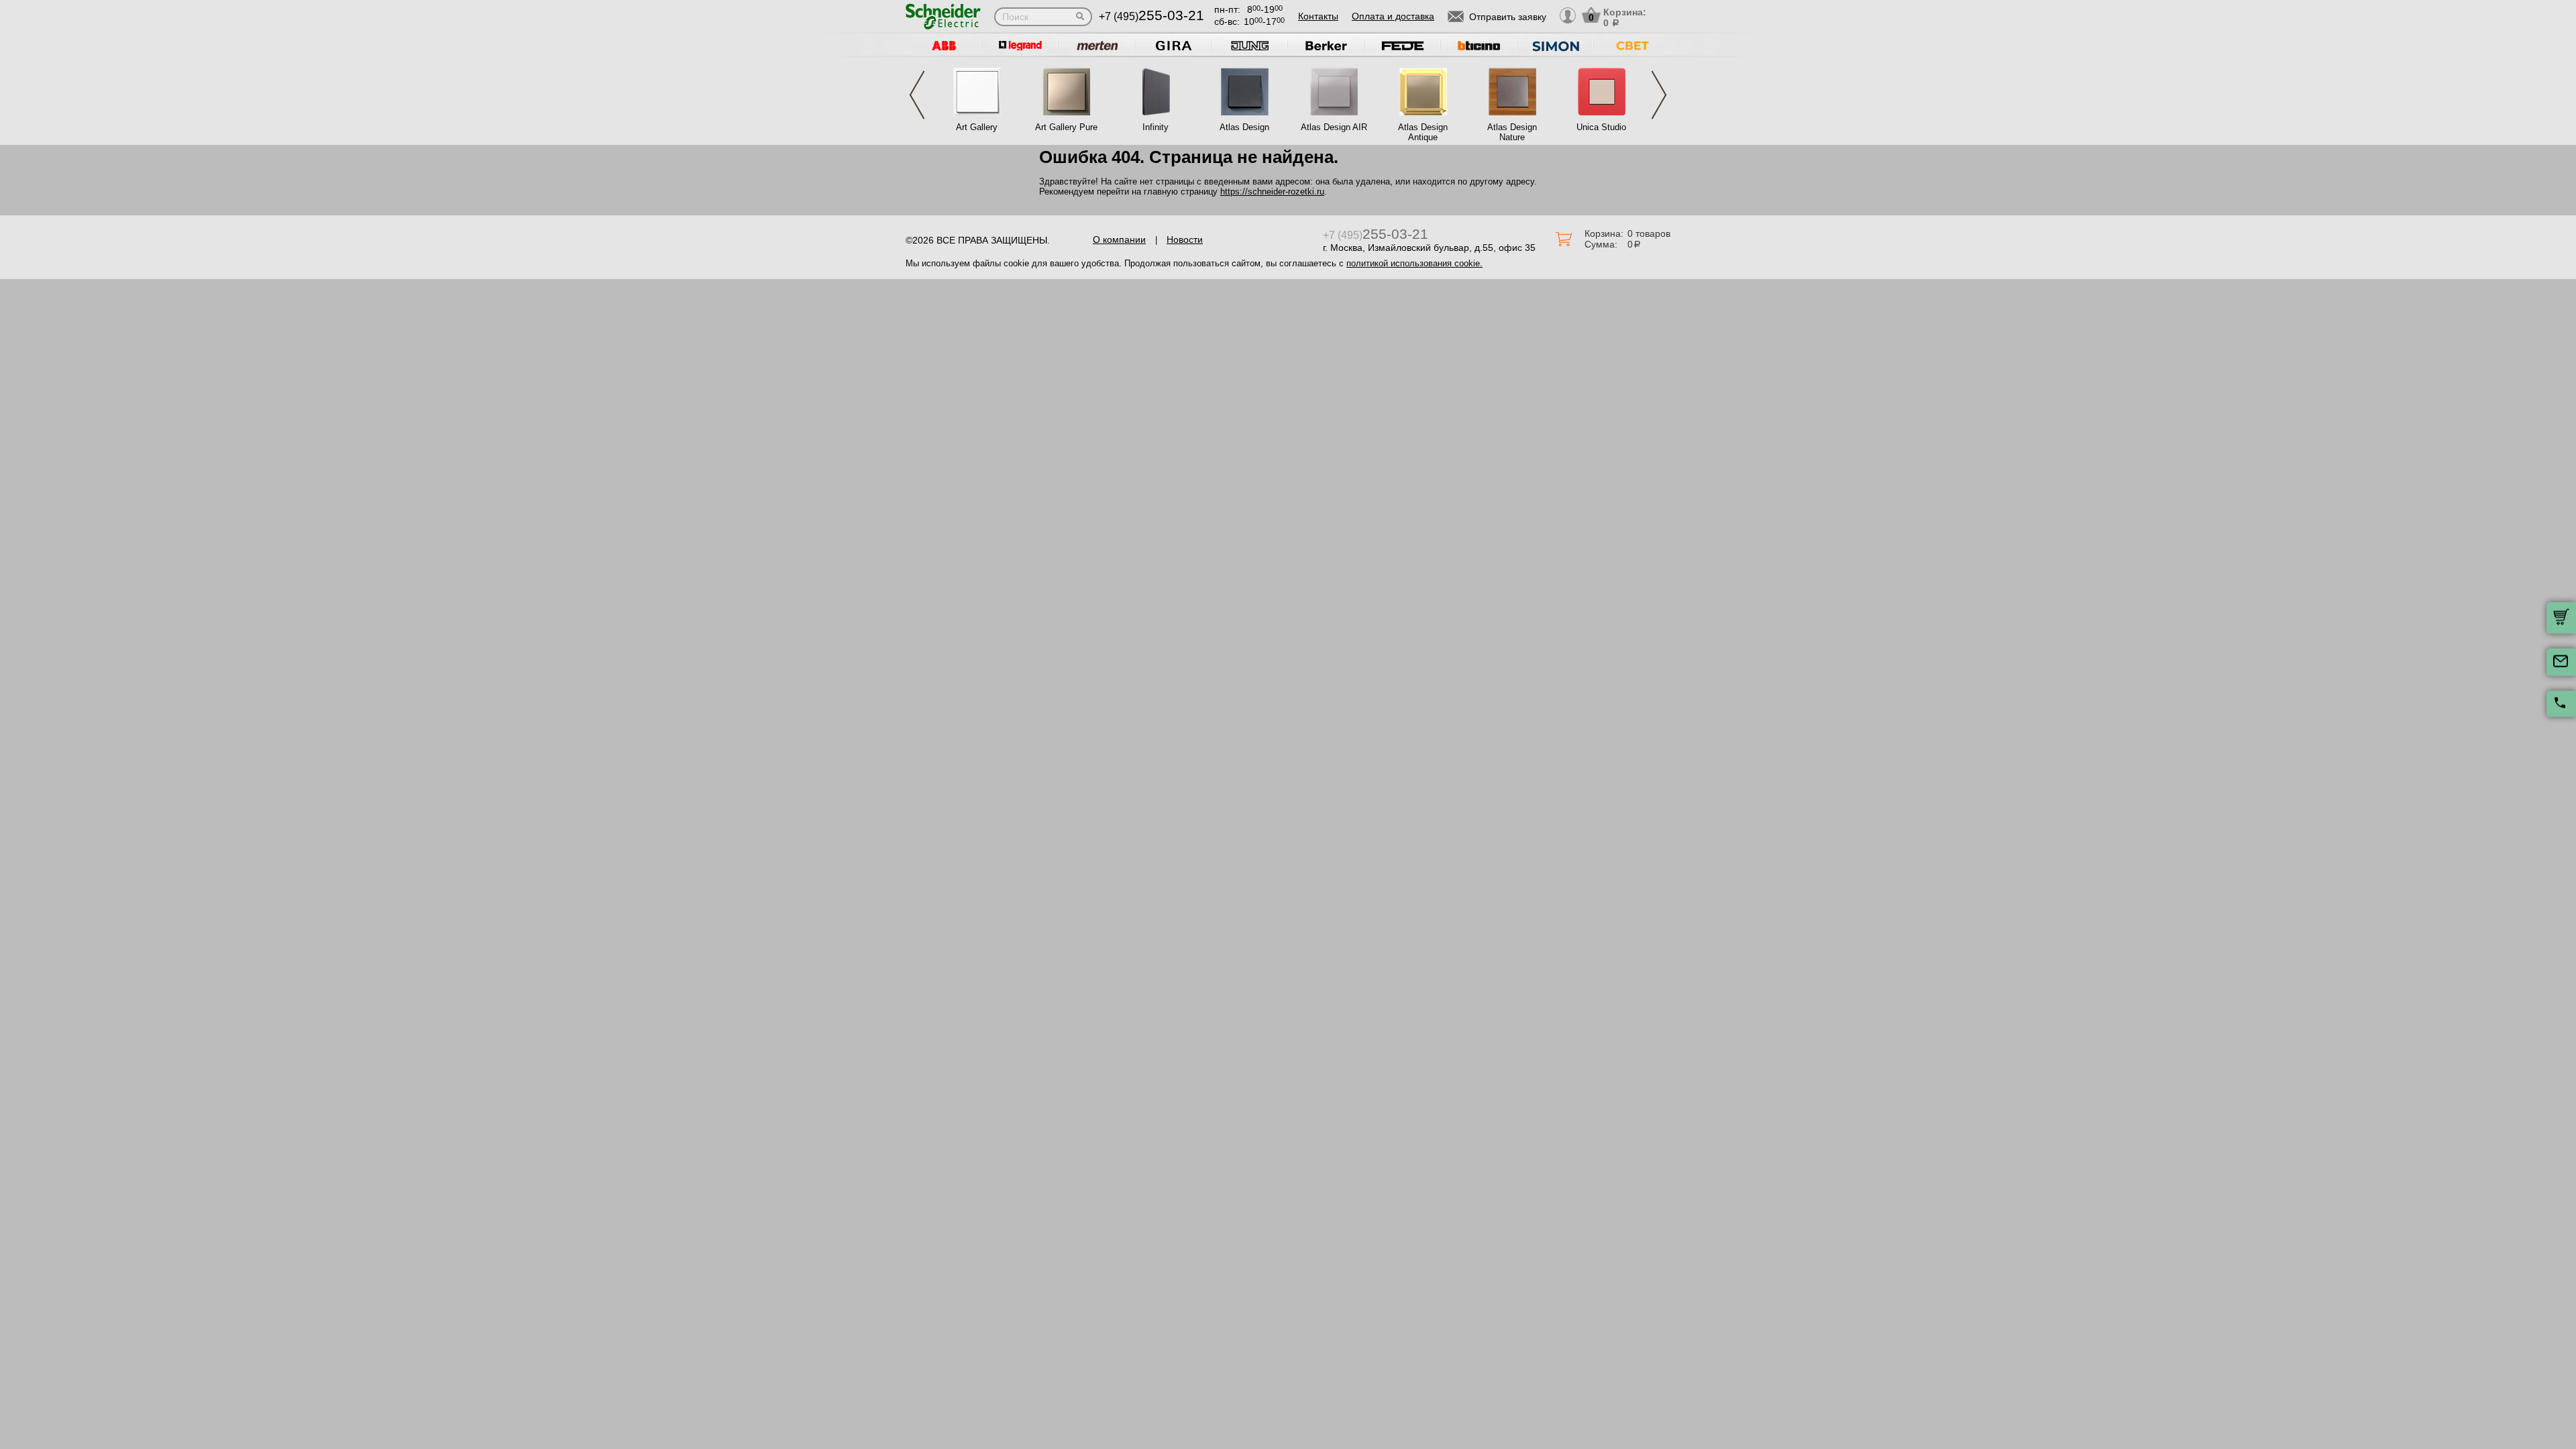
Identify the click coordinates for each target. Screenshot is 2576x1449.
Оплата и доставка (1393, 16)
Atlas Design (1244, 127)
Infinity (1156, 127)
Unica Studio (1601, 127)
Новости (1185, 239)
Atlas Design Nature (1512, 132)
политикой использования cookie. (1414, 263)
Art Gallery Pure (1066, 127)
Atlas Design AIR (1334, 127)
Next (1659, 95)
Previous (917, 95)
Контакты (1318, 16)
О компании (1119, 239)
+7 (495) (1151, 16)
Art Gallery (977, 127)
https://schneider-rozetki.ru (1272, 192)
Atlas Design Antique (1423, 132)
